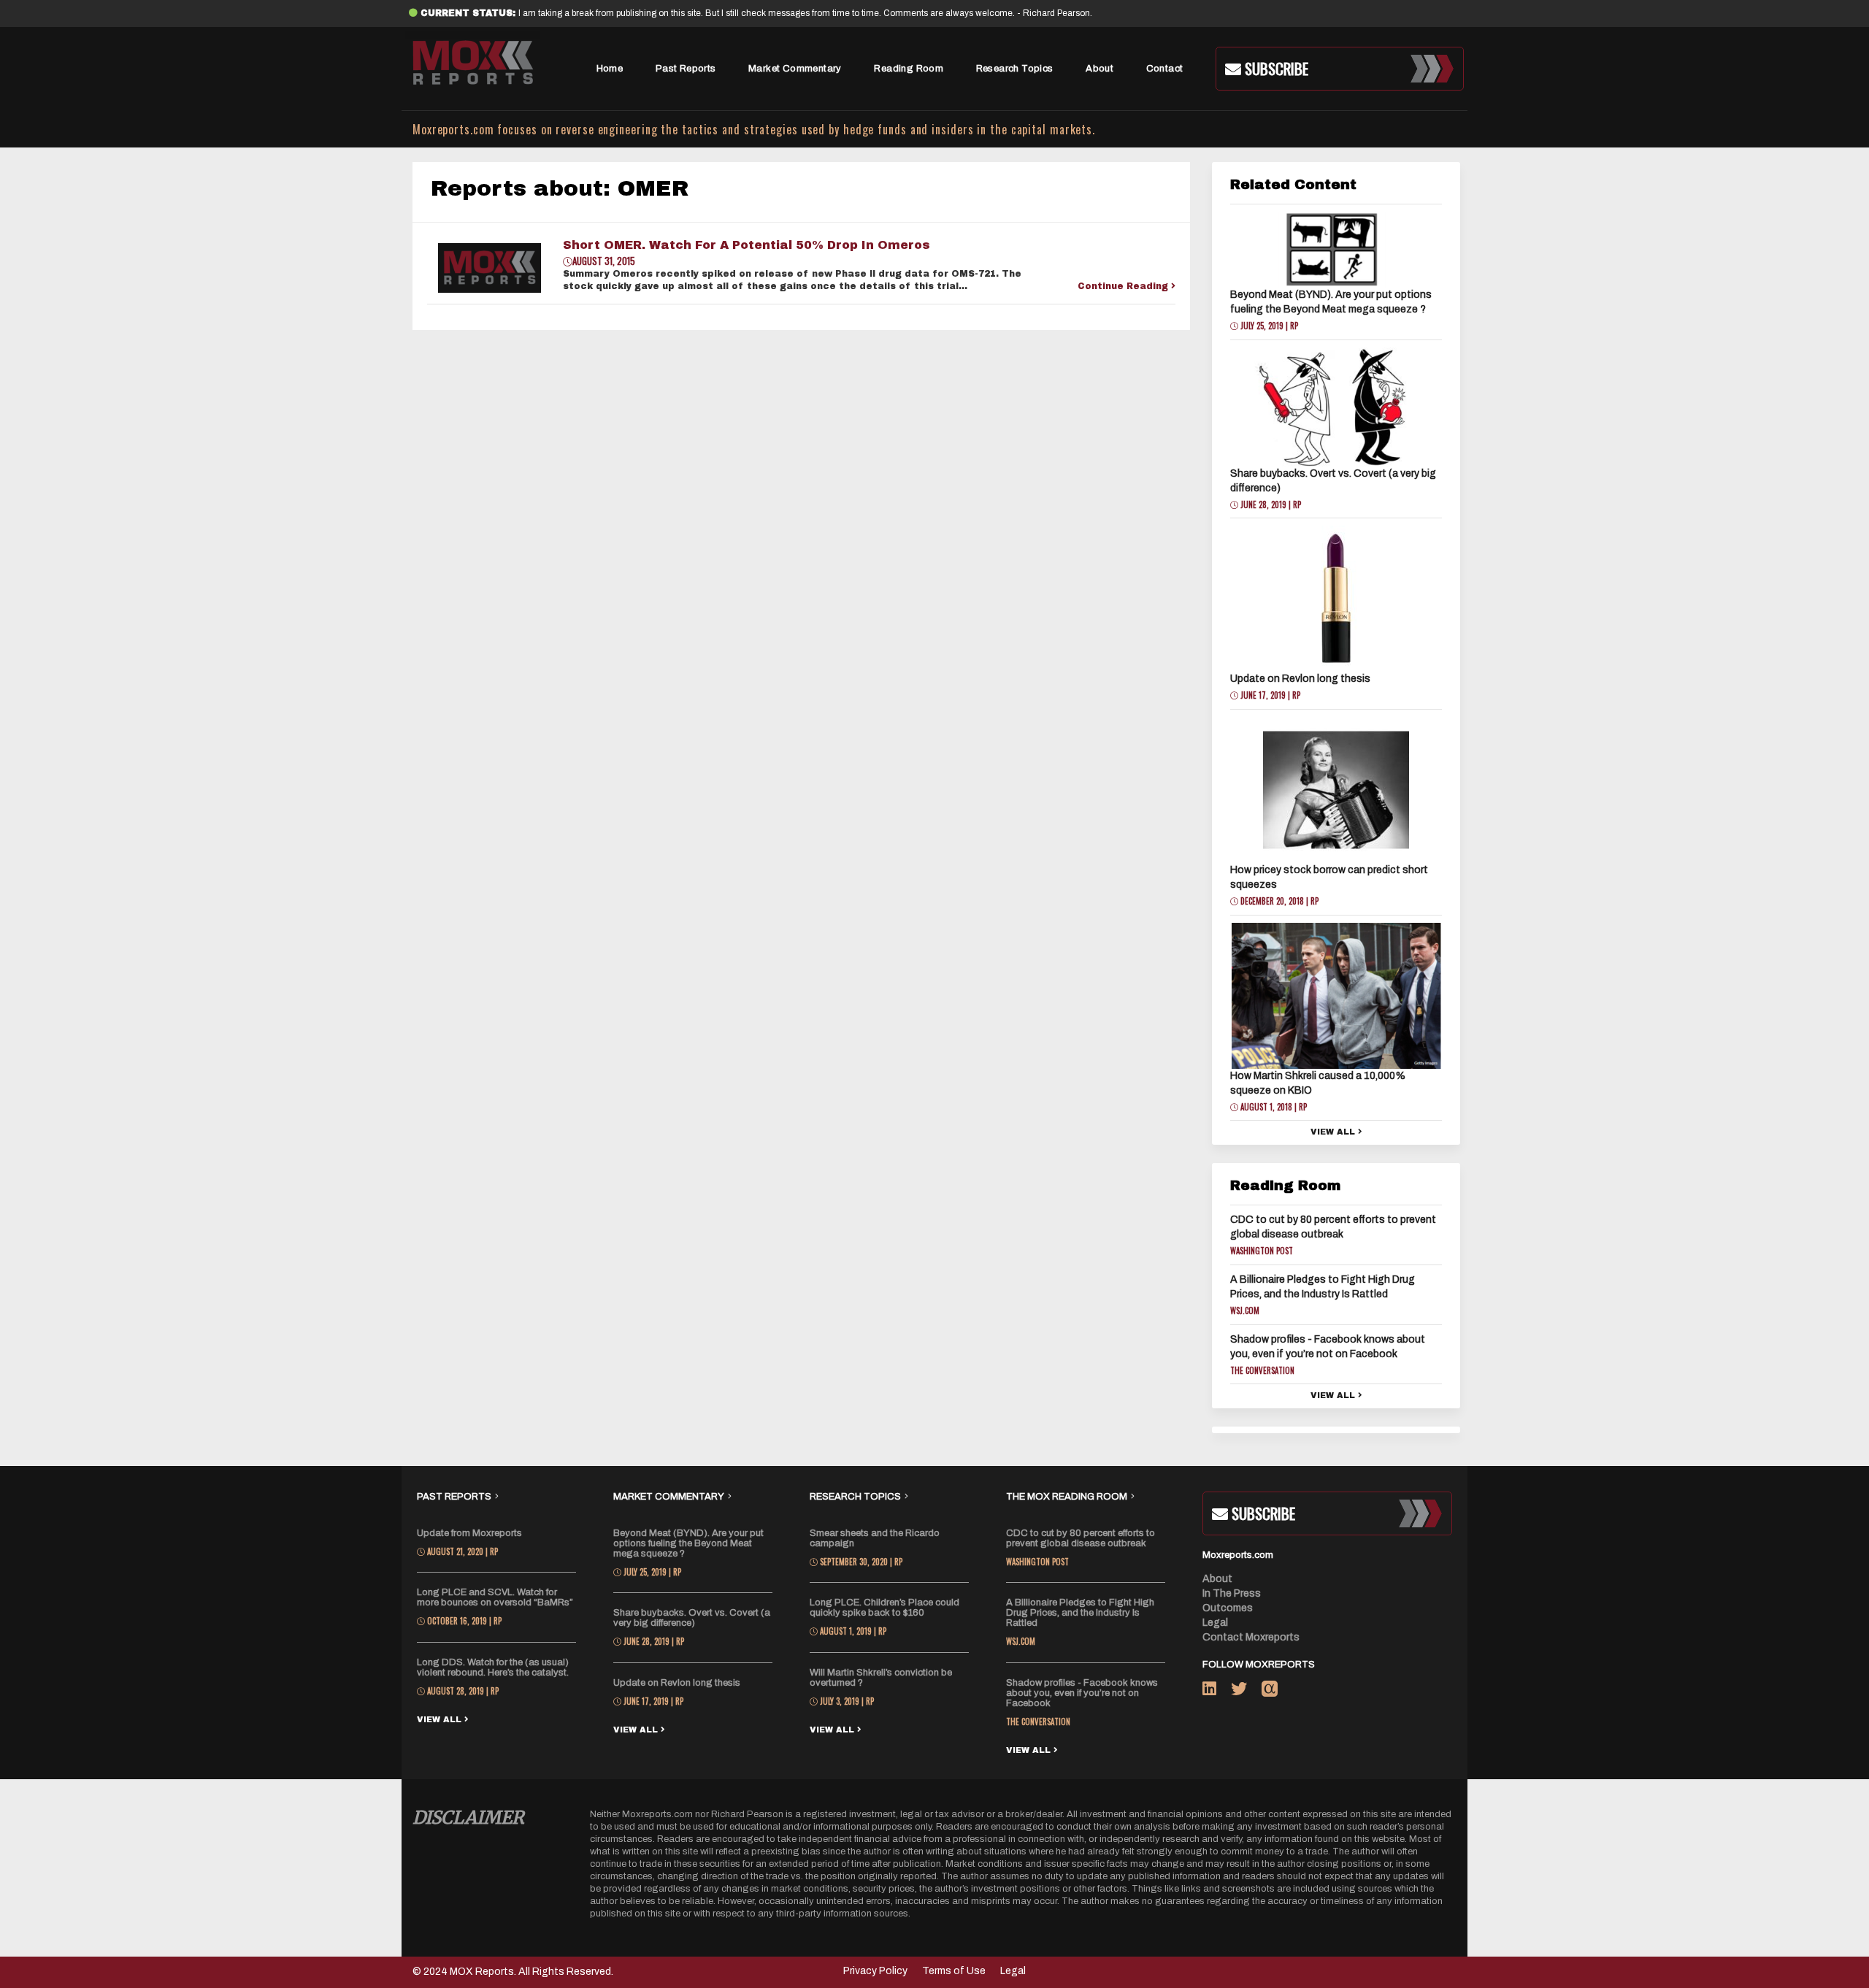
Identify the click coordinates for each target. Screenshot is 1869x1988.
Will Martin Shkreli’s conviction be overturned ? (881, 1678)
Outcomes (1228, 1608)
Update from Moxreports (469, 1533)
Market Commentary (795, 69)
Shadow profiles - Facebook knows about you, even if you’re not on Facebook (1082, 1693)
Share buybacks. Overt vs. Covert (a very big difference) (692, 1618)
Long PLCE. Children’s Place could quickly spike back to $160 (884, 1608)
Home (610, 69)
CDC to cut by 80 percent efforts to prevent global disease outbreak (1081, 1538)
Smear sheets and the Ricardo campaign (875, 1538)
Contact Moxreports (1251, 1637)
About (1099, 69)
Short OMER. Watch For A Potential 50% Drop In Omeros (747, 245)
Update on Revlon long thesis (1300, 679)
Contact (1165, 69)
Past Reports (686, 69)
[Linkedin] (1217, 1692)
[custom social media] (1270, 1692)
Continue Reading (1124, 286)
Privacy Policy (875, 1971)
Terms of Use (954, 1971)
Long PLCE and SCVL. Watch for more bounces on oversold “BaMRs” (495, 1597)
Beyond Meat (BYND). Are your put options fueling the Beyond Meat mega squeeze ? (688, 1543)
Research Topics (1015, 69)
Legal (1215, 1623)
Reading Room (909, 69)
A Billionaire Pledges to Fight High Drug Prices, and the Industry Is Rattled (1080, 1613)
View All (1334, 1132)
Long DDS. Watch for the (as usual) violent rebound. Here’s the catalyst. (493, 1667)
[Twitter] (1246, 1692)
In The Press (1232, 1593)
